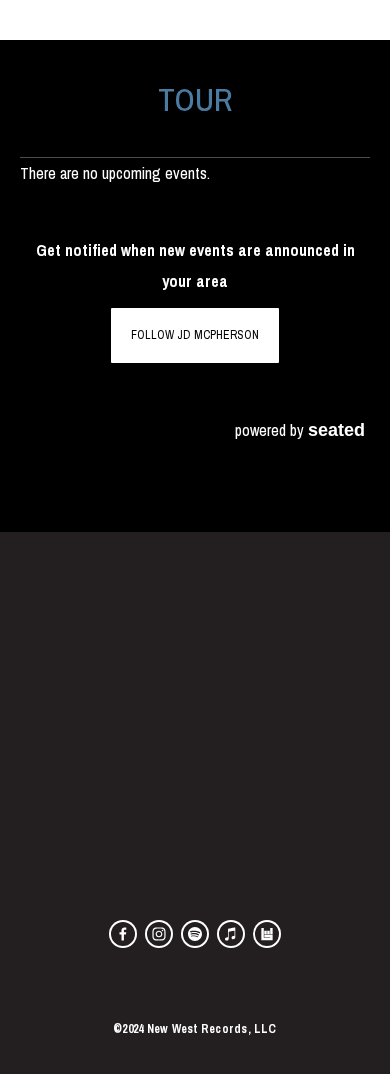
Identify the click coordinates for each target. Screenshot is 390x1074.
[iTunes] (231, 934)
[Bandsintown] (267, 934)
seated (336, 429)
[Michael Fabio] (195, 934)
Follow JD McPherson (195, 335)
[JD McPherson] (159, 934)
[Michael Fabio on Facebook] (123, 934)
